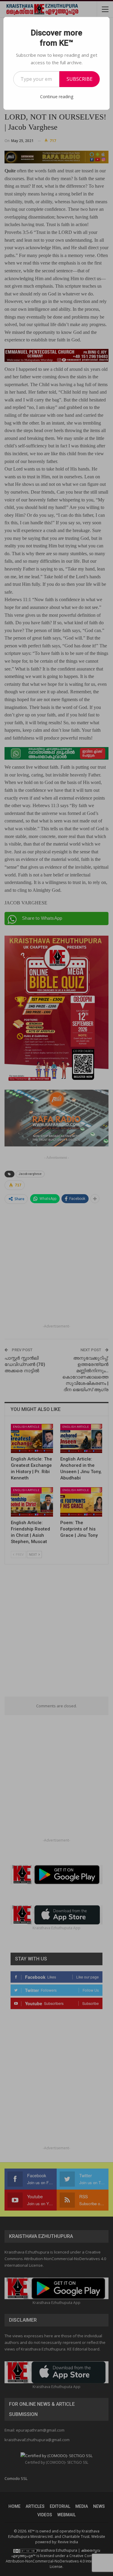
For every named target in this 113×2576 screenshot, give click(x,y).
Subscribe (80, 79)
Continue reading (57, 97)
